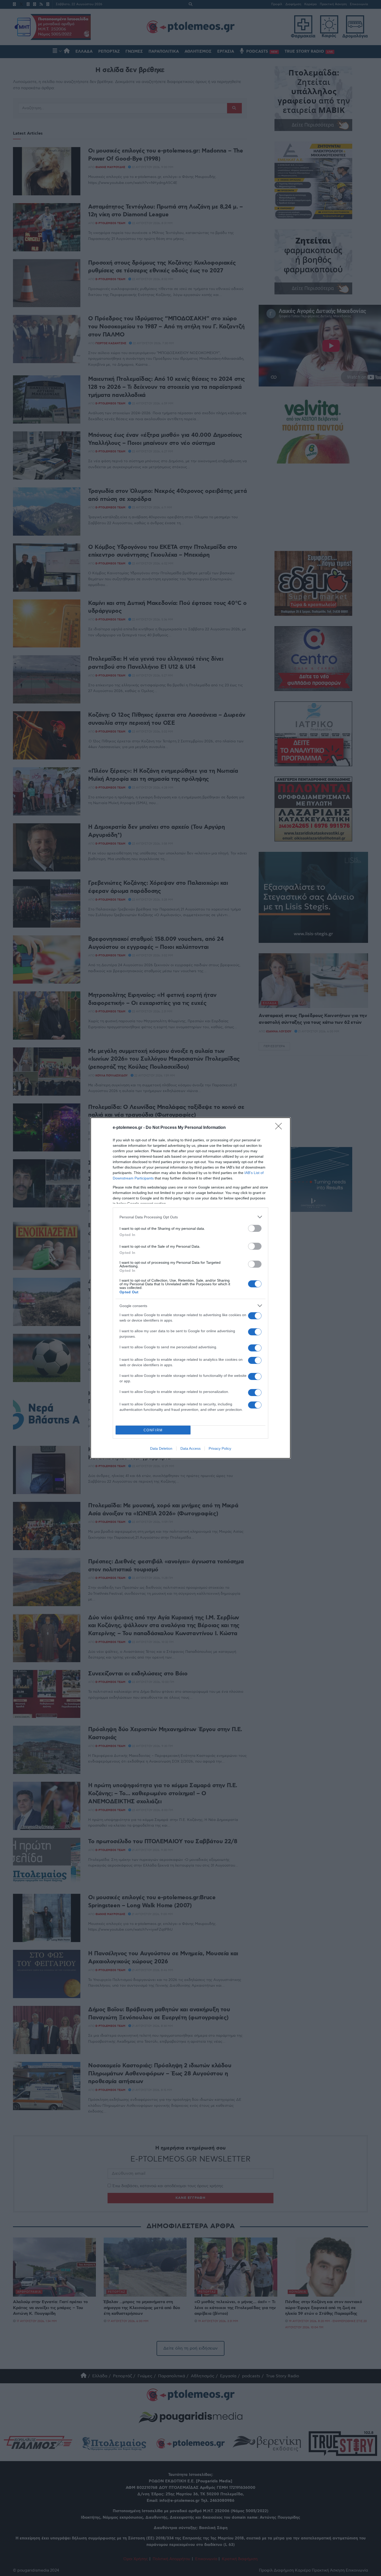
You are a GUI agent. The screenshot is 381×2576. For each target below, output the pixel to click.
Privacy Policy (220, 1448)
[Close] (280, 1128)
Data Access (190, 1448)
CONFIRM (153, 1430)
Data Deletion (161, 1448)
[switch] (255, 1228)
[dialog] (190, 1288)
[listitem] (190, 1217)
